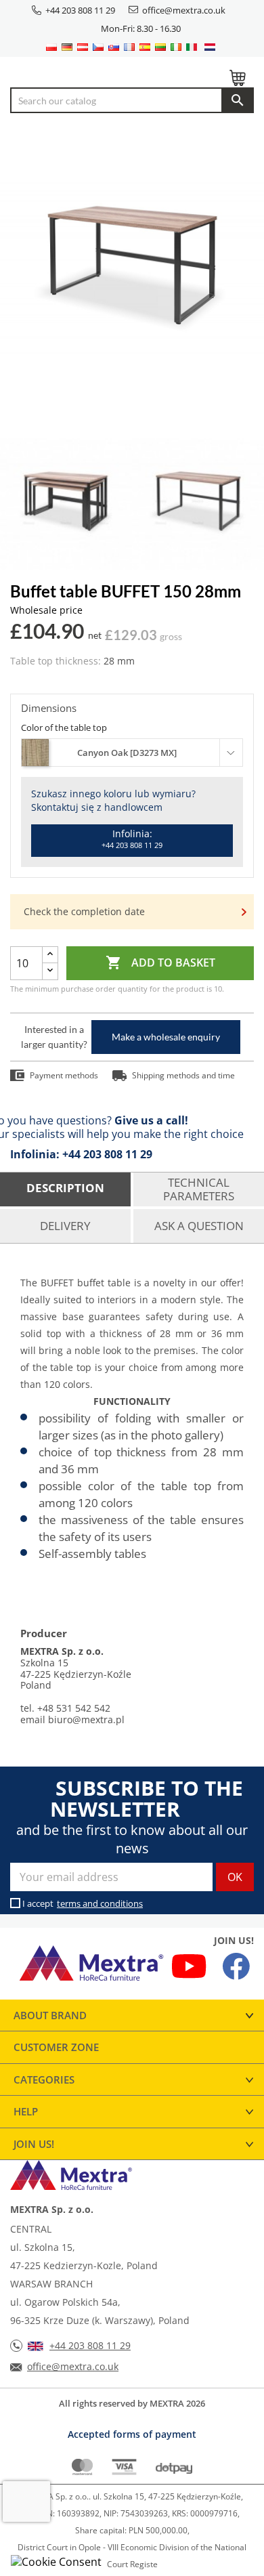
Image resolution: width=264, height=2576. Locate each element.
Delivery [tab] (65, 1226)
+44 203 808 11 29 (80, 10)
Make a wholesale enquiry (166, 1037)
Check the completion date (84, 911)
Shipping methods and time (183, 1075)
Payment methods (64, 1075)
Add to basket (160, 963)
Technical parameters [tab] (199, 1189)
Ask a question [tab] (199, 1226)
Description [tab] (65, 1188)
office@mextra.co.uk (184, 10)
